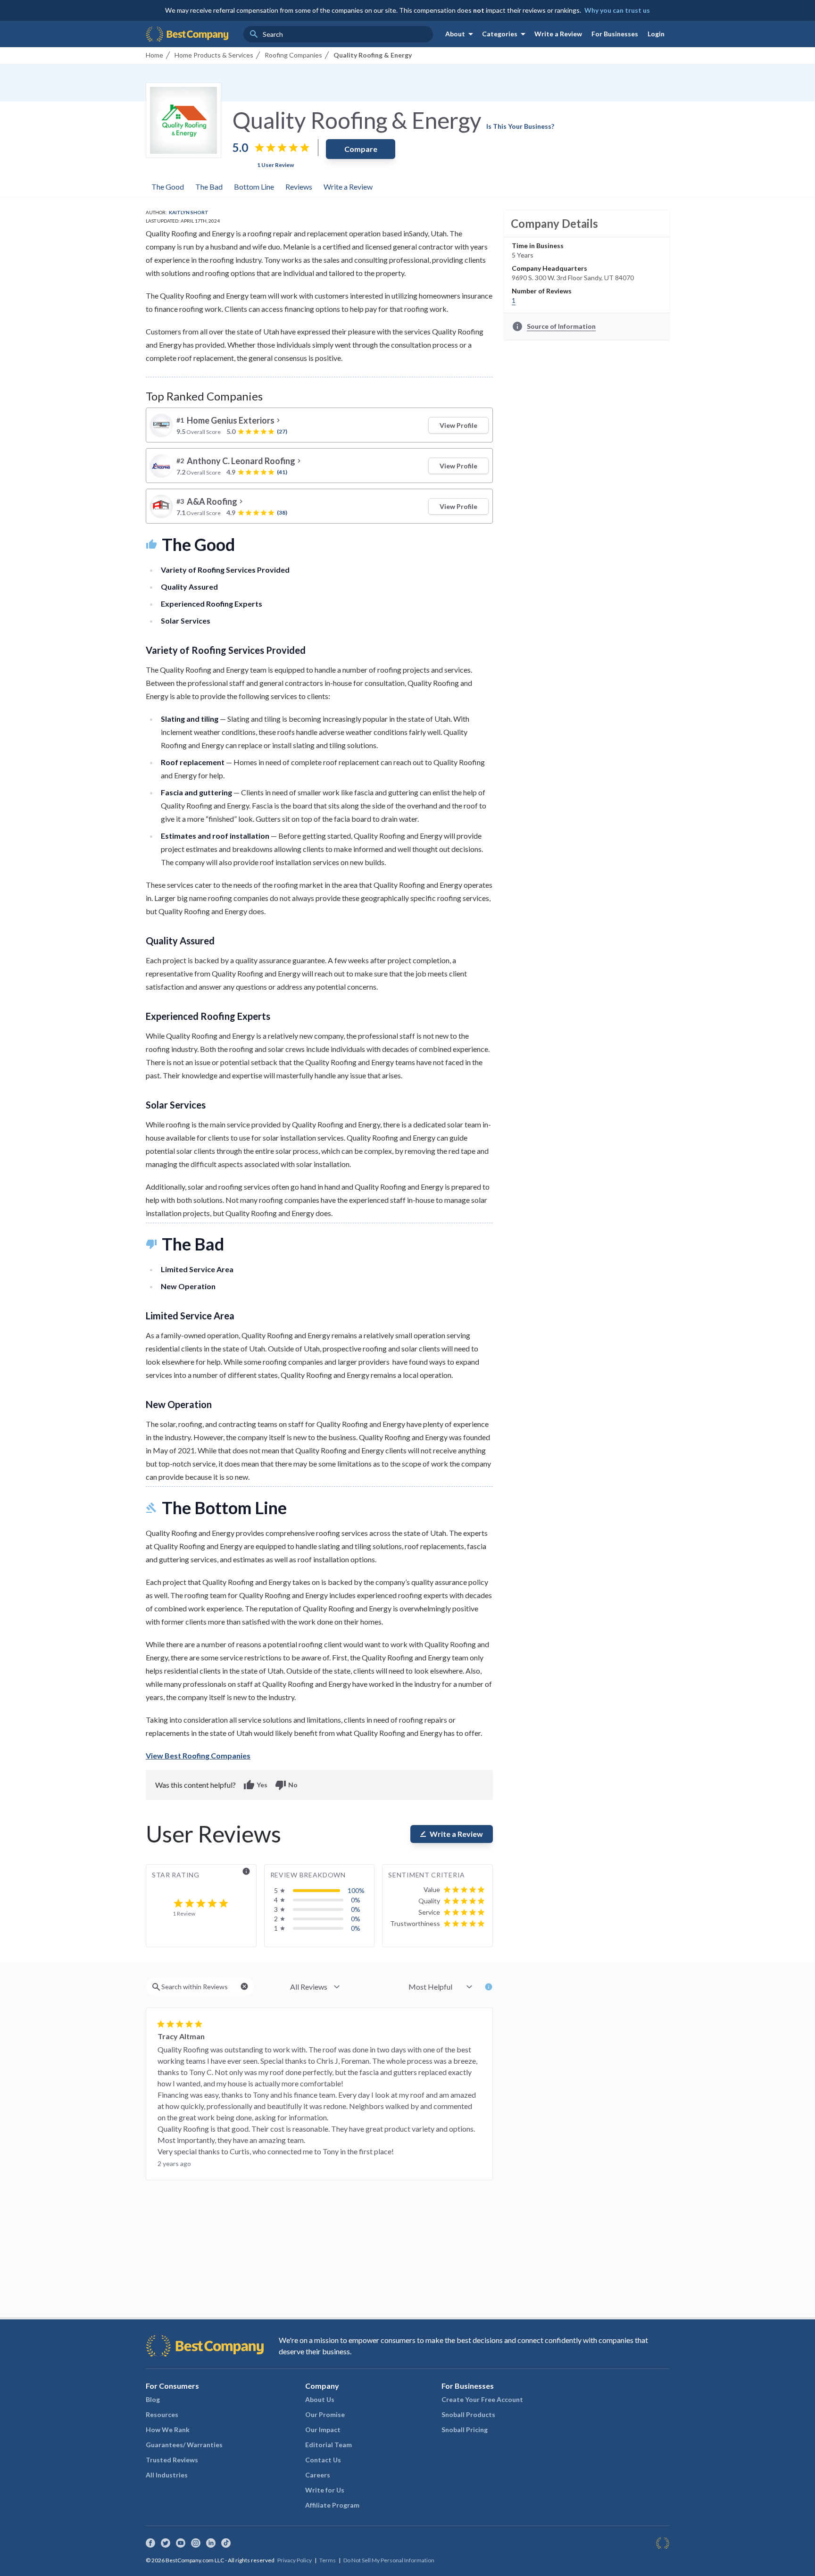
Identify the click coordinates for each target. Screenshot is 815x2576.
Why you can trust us (617, 10)
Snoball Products (468, 2414)
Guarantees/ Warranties (184, 2445)
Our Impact (323, 2430)
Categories (505, 34)
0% (356, 1900)
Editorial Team (328, 2445)
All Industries (167, 2475)
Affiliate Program (332, 2505)
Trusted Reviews (172, 2460)
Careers (318, 2475)
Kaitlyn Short (189, 212)
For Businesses (615, 34)
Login (656, 34)
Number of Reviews (542, 291)
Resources (162, 2414)
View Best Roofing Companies (198, 1755)
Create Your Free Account (482, 2399)
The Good (168, 187)
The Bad (209, 187)
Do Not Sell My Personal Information (389, 2560)
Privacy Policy (295, 2560)
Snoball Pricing (465, 2430)
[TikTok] (226, 2543)
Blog (153, 2399)
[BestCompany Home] (187, 34)
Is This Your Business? (520, 126)
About (461, 34)
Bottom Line (254, 187)
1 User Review (275, 165)
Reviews (299, 187)
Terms (328, 2560)
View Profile (458, 425)
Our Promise (325, 2414)
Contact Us (323, 2460)
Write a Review (558, 34)
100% (356, 1890)
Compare (361, 149)
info (246, 1871)
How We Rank (168, 2430)
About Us (320, 2399)
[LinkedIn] (211, 2543)
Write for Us (325, 2490)
